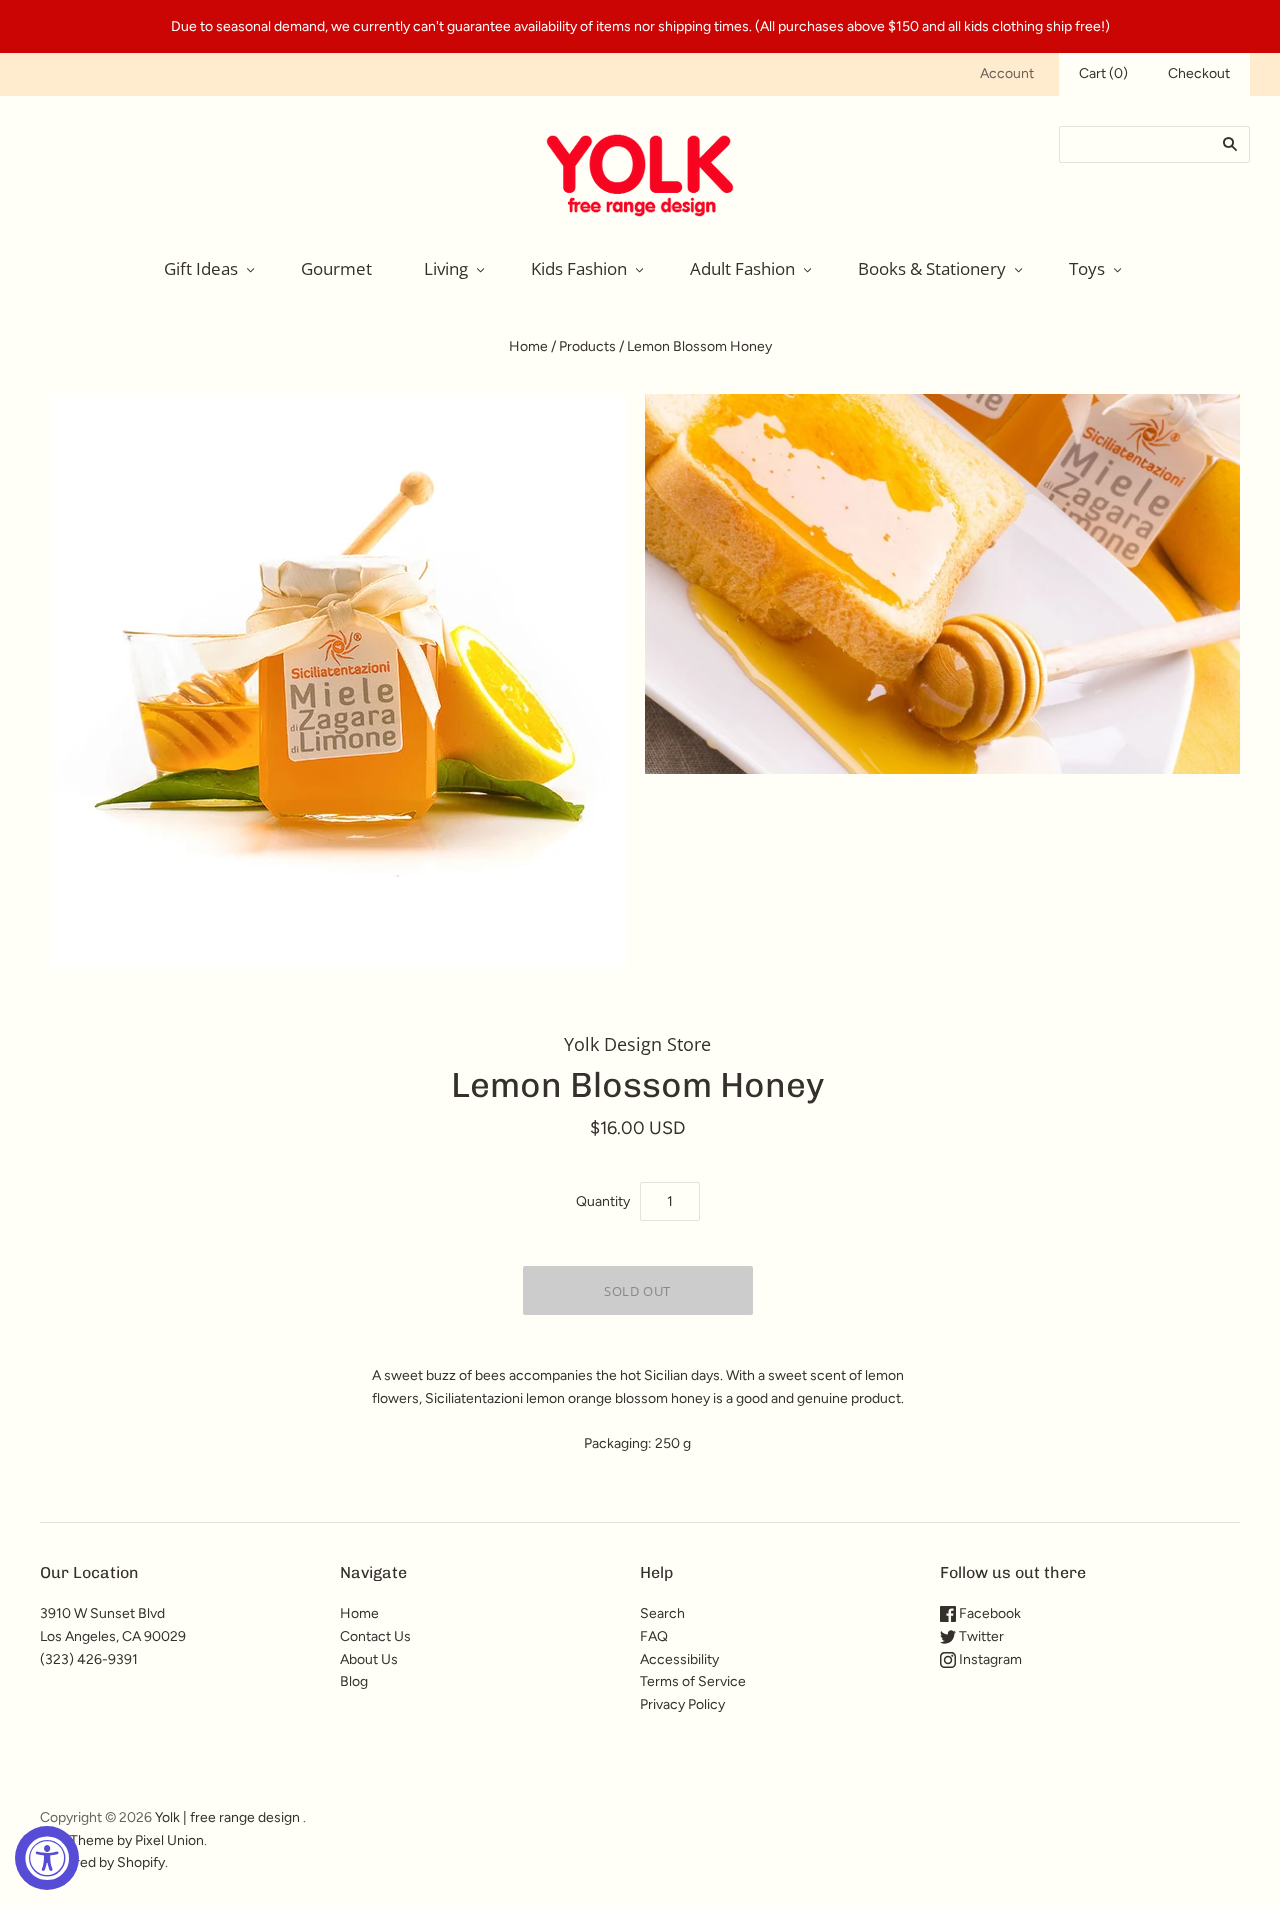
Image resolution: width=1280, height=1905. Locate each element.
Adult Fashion (742, 268)
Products (587, 346)
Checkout (1199, 73)
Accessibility (679, 1659)
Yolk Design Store (637, 1044)
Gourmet (336, 268)
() (1103, 73)
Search (662, 1613)
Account (1007, 73)
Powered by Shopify (102, 1862)
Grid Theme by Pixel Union (122, 1840)
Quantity (603, 1201)
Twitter (980, 1636)
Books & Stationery (932, 268)
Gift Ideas (201, 268)
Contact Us (375, 1636)
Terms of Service (693, 1681)
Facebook (988, 1613)
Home (528, 346)
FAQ (654, 1636)
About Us (369, 1659)
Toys (1087, 268)
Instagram (989, 1659)
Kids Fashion (579, 268)
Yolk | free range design (227, 1817)
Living (446, 268)
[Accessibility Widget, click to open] (47, 1858)
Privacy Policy (682, 1704)
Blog (354, 1681)
